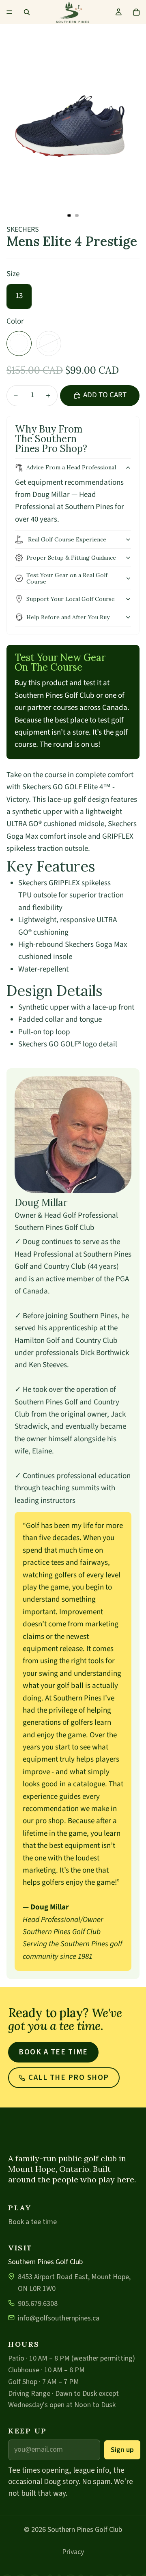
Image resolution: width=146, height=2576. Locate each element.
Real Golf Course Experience (66, 539)
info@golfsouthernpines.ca (59, 2318)
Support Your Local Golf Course (71, 599)
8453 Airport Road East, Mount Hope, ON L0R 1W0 (74, 2283)
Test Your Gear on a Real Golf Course (67, 578)
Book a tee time (53, 2052)
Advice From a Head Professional (71, 467)
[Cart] (136, 12)
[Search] (27, 12)
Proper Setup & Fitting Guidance (71, 558)
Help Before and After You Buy (68, 617)
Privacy (73, 2552)
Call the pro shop (69, 2078)
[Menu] (9, 12)
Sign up (122, 2450)
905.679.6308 (38, 2304)
